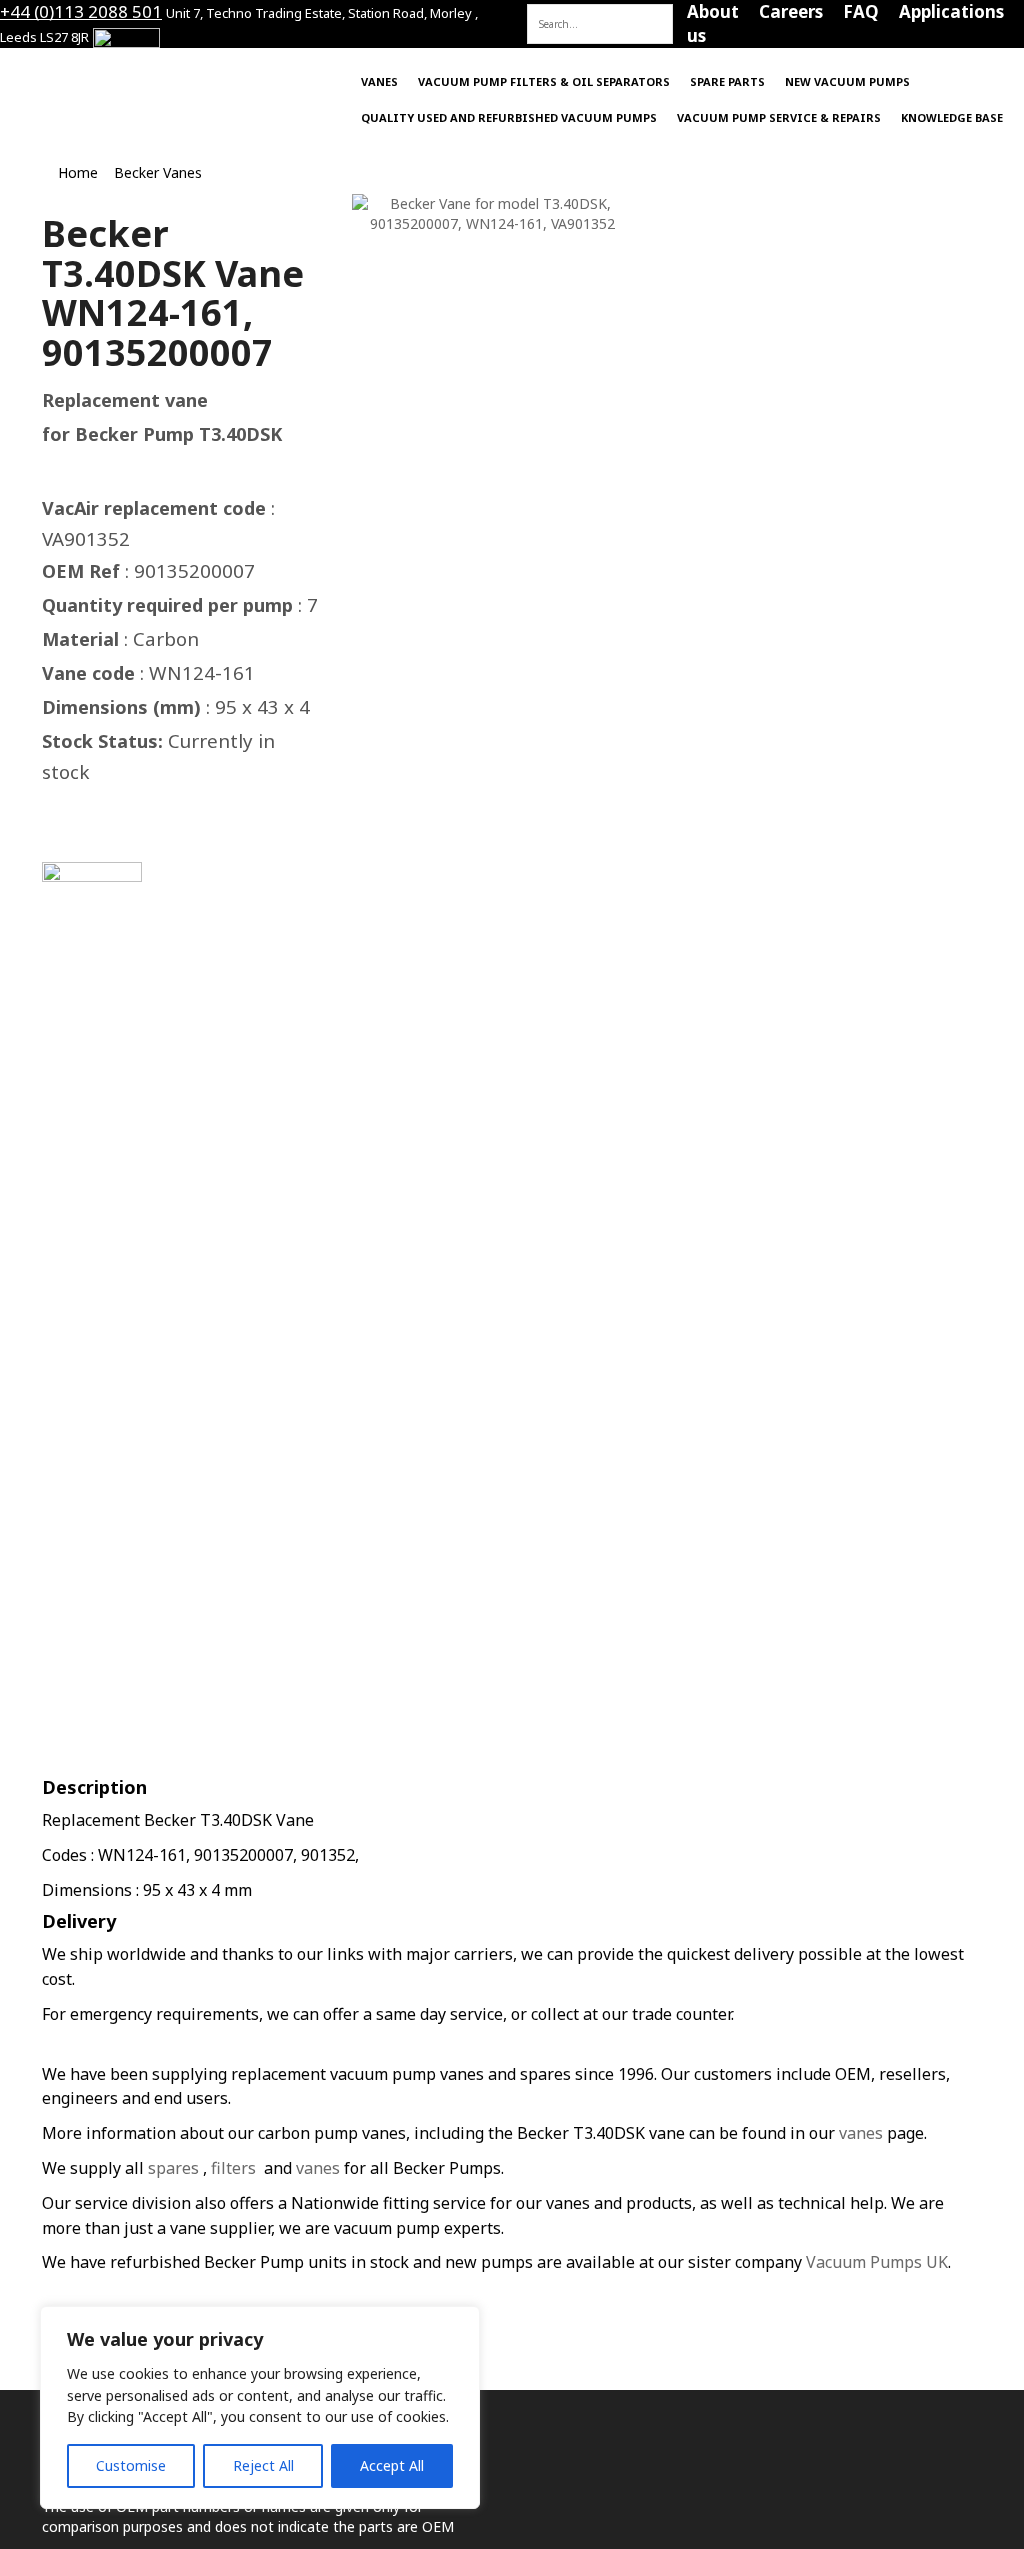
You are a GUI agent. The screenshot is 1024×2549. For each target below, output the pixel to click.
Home (552, 11)
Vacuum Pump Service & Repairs (779, 117)
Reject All (263, 2465)
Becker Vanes (158, 172)
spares (173, 2168)
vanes (861, 2133)
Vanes (379, 81)
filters (233, 2168)
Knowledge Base (952, 117)
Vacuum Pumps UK (877, 2262)
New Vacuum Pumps (847, 81)
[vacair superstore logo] (170, 78)
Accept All (392, 2465)
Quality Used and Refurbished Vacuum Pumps (509, 117)
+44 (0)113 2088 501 (81, 11)
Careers (791, 11)
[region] (260, 2407)
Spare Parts (727, 81)
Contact (632, 11)
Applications (951, 11)
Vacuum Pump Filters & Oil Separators (544, 81)
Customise (131, 2465)
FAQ (861, 11)
